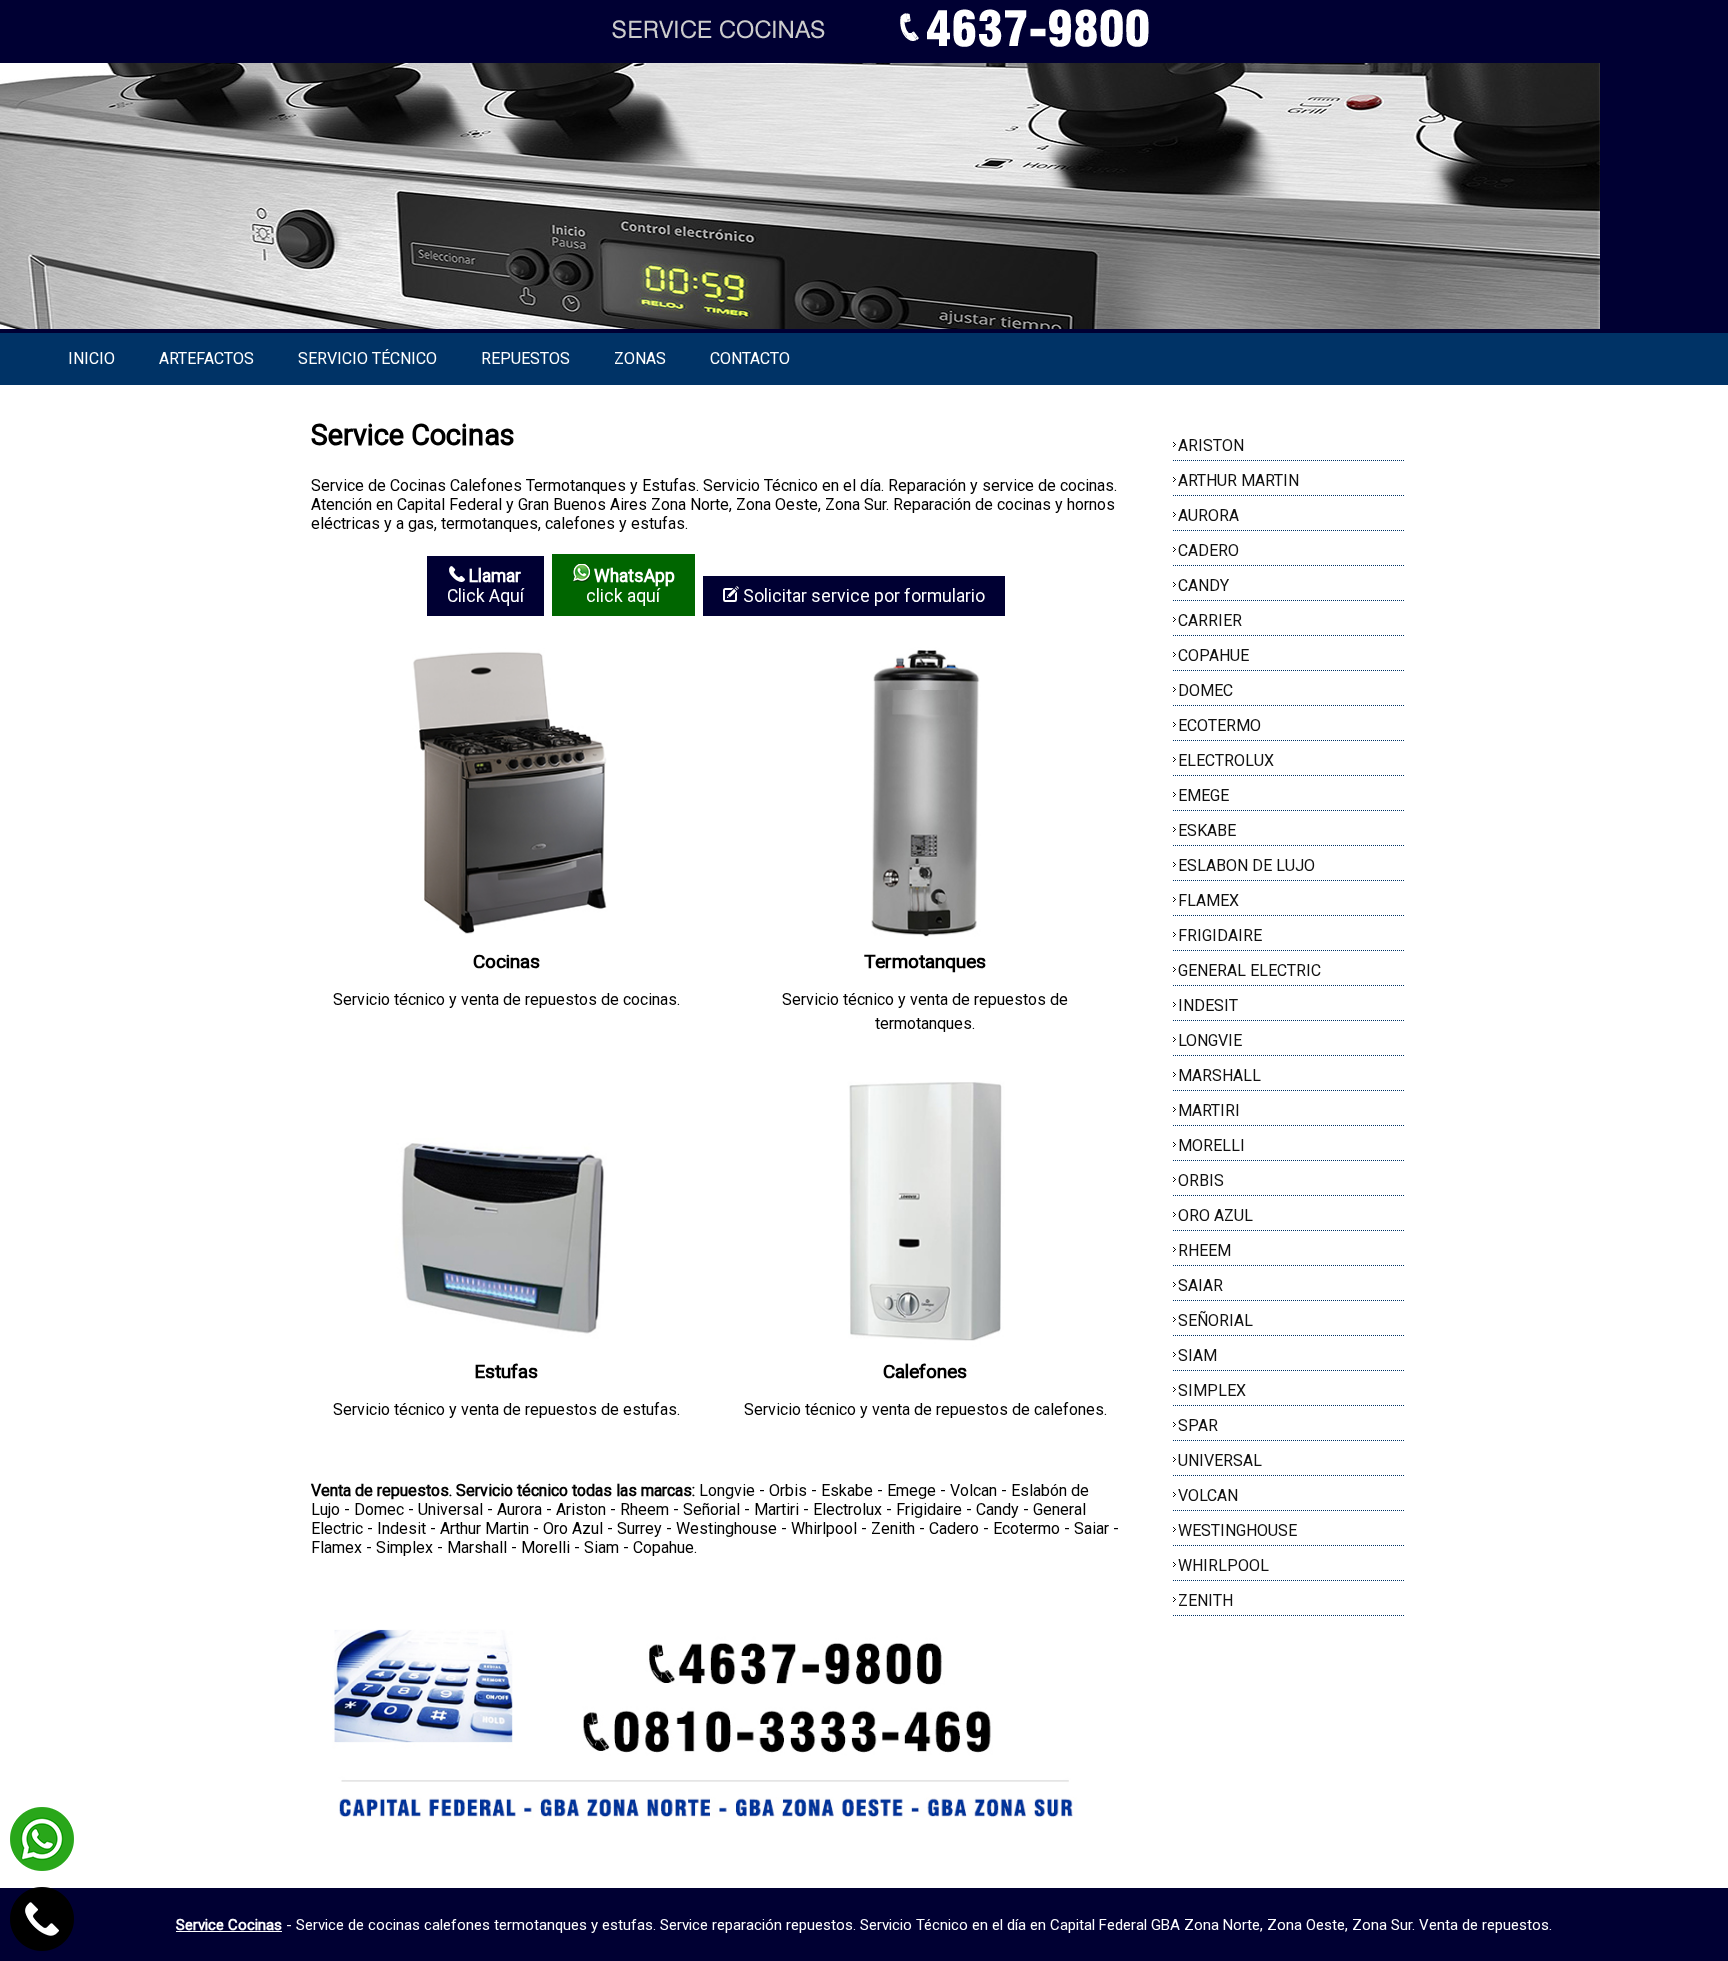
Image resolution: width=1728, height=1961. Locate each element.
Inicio (91, 358)
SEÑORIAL (1215, 1320)
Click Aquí (485, 586)
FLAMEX (1208, 900)
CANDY (1203, 585)
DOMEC (1205, 690)
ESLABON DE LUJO (1246, 865)
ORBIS (1201, 1180)
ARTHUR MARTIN (1238, 480)
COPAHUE (1213, 655)
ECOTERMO (1219, 725)
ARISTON (1211, 445)
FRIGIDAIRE (1220, 935)
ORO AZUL (1215, 1215)
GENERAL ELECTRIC (1249, 970)
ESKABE (1207, 830)
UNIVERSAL (1220, 1460)
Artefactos (206, 358)
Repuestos (525, 358)
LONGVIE (1210, 1040)
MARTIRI (1209, 1110)
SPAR (1198, 1425)
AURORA (1208, 515)
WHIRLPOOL (1223, 1565)
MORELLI (1211, 1145)
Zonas (640, 358)
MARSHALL (1219, 1075)
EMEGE (1203, 795)
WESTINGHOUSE (1237, 1530)
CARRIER (1210, 620)
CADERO (1208, 550)
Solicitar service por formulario (862, 596)
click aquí (630, 586)
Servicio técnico (367, 358)
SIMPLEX (1212, 1390)
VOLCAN (1208, 1495)
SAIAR (1200, 1285)
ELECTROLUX (1226, 760)
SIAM (1197, 1355)
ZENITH (1205, 1600)
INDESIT (1208, 1005)
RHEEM (1204, 1250)
